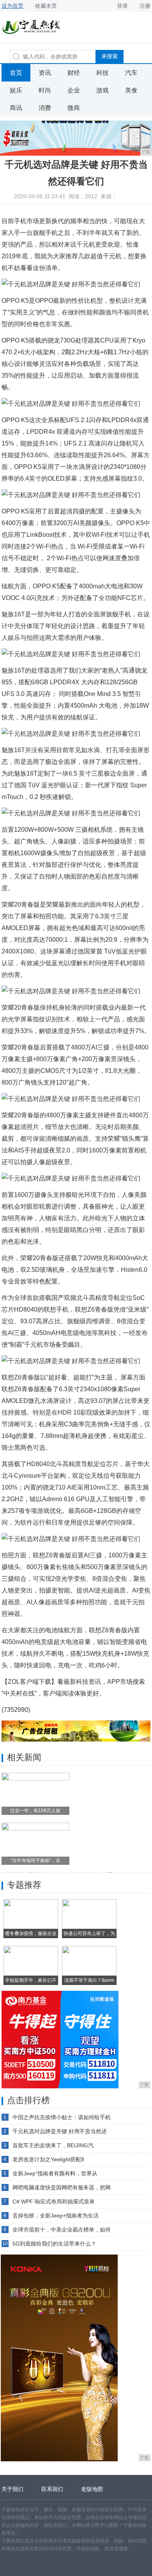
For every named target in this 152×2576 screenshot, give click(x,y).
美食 (131, 90)
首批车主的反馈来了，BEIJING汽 (53, 2145)
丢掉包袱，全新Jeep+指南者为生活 (56, 2216)
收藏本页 (46, 6)
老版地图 (92, 2489)
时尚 (45, 90)
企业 (74, 90)
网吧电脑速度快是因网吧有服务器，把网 (62, 2187)
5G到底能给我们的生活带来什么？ (54, 2244)
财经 (74, 73)
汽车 (131, 73)
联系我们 (52, 2489)
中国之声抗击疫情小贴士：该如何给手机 (62, 2117)
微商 (74, 108)
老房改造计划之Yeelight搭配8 (48, 2159)
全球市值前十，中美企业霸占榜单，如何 (62, 2230)
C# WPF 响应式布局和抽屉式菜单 (54, 2201)
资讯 (45, 73)
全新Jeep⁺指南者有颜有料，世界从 (55, 2173)
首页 (16, 73)
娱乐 (16, 90)
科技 (103, 73)
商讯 (16, 108)
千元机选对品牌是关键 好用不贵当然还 (60, 2131)
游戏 (103, 90)
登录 (122, 6)
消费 (45, 108)
